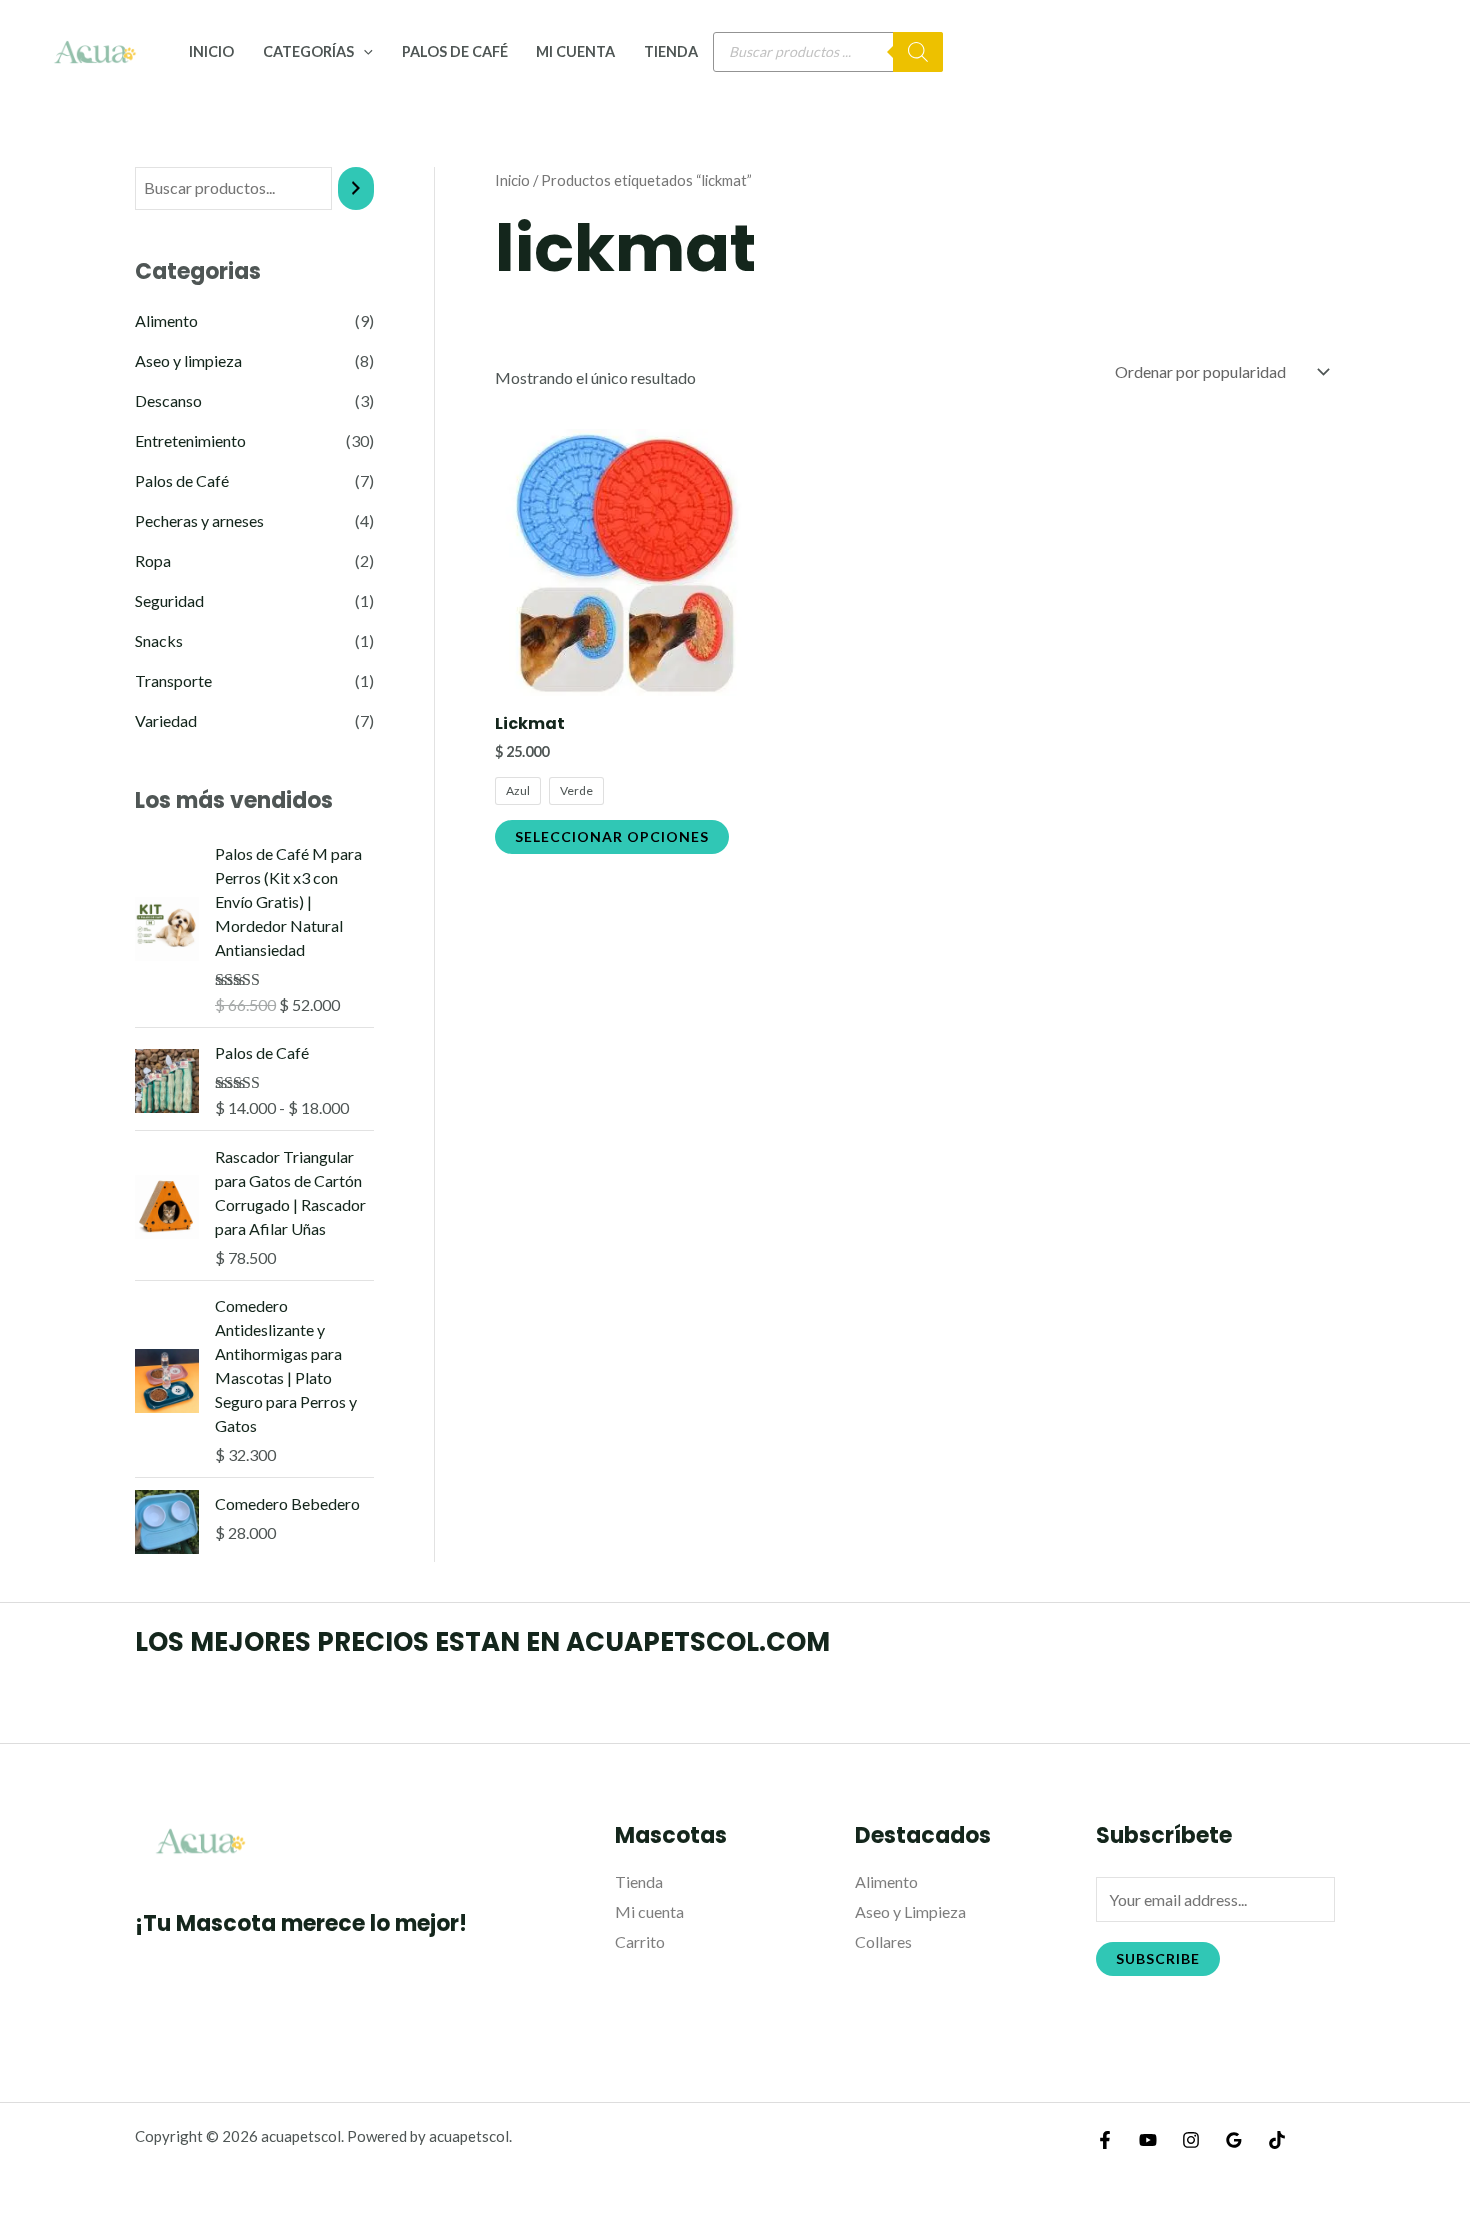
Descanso (168, 400)
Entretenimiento (190, 440)
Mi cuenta (575, 51)
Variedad (166, 720)
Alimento (166, 320)
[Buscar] (918, 52)
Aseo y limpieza (188, 360)
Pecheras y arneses (199, 520)
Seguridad (169, 600)
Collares (883, 1941)
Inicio (211, 51)
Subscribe (1158, 1958)
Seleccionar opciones (612, 836)
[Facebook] (1105, 2140)
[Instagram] (1191, 2140)
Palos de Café (455, 51)
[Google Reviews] (1234, 2140)
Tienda (671, 51)
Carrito (640, 1941)
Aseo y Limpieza (910, 1911)
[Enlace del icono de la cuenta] (1426, 52)
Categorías (308, 51)
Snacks (159, 640)
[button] (363, 51)
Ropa (153, 560)
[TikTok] (1277, 2140)
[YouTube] (1148, 2140)
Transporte (173, 680)
